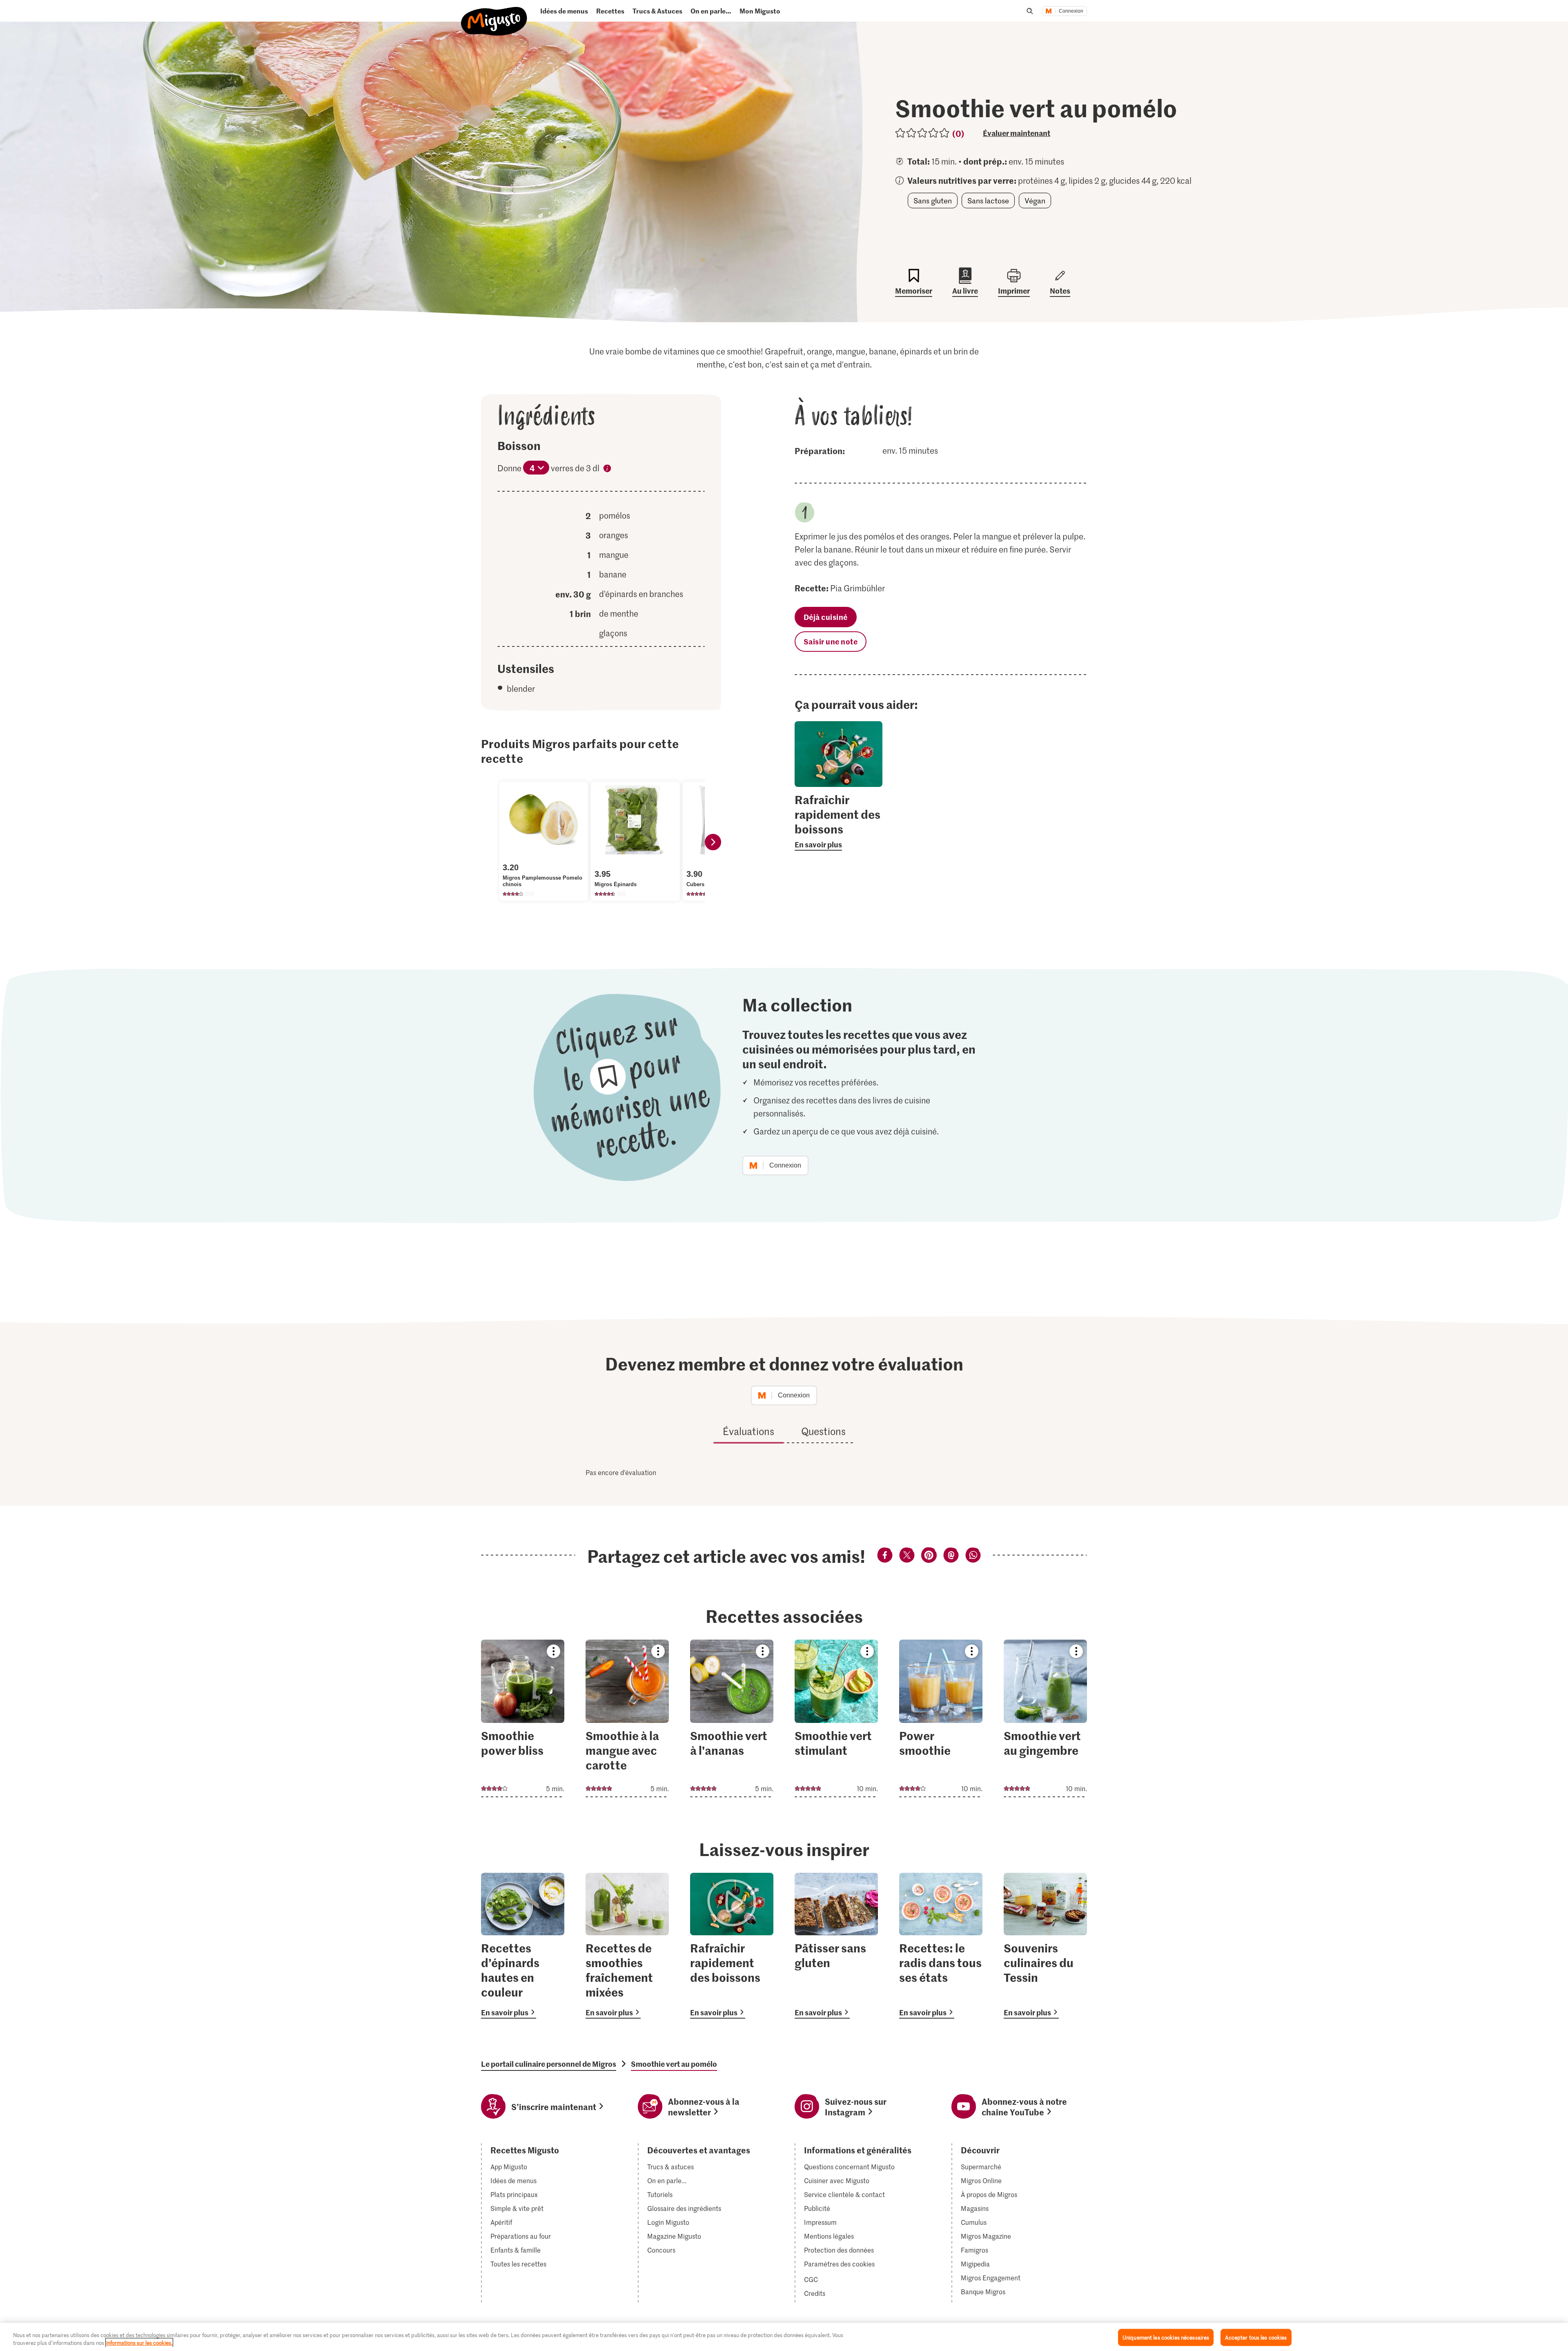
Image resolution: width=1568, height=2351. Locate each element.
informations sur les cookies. (139, 2343)
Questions (823, 1431)
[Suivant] (713, 842)
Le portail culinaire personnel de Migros (549, 2064)
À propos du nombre (607, 470)
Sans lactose (988, 201)
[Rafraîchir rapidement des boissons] (732, 1946)
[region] (784, 2337)
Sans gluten (933, 201)
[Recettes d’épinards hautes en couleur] (523, 1946)
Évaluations (748, 1431)
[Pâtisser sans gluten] (836, 1946)
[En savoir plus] (839, 821)
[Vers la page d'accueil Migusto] (494, 14)
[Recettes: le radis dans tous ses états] (941, 1946)
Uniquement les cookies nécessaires (1166, 2337)
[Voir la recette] (523, 1718)
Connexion (1071, 11)
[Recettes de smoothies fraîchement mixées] (627, 1946)
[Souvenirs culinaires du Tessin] (1045, 1946)
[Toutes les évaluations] (923, 133)
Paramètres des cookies (839, 2264)
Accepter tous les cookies (1256, 2337)
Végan (1035, 201)
